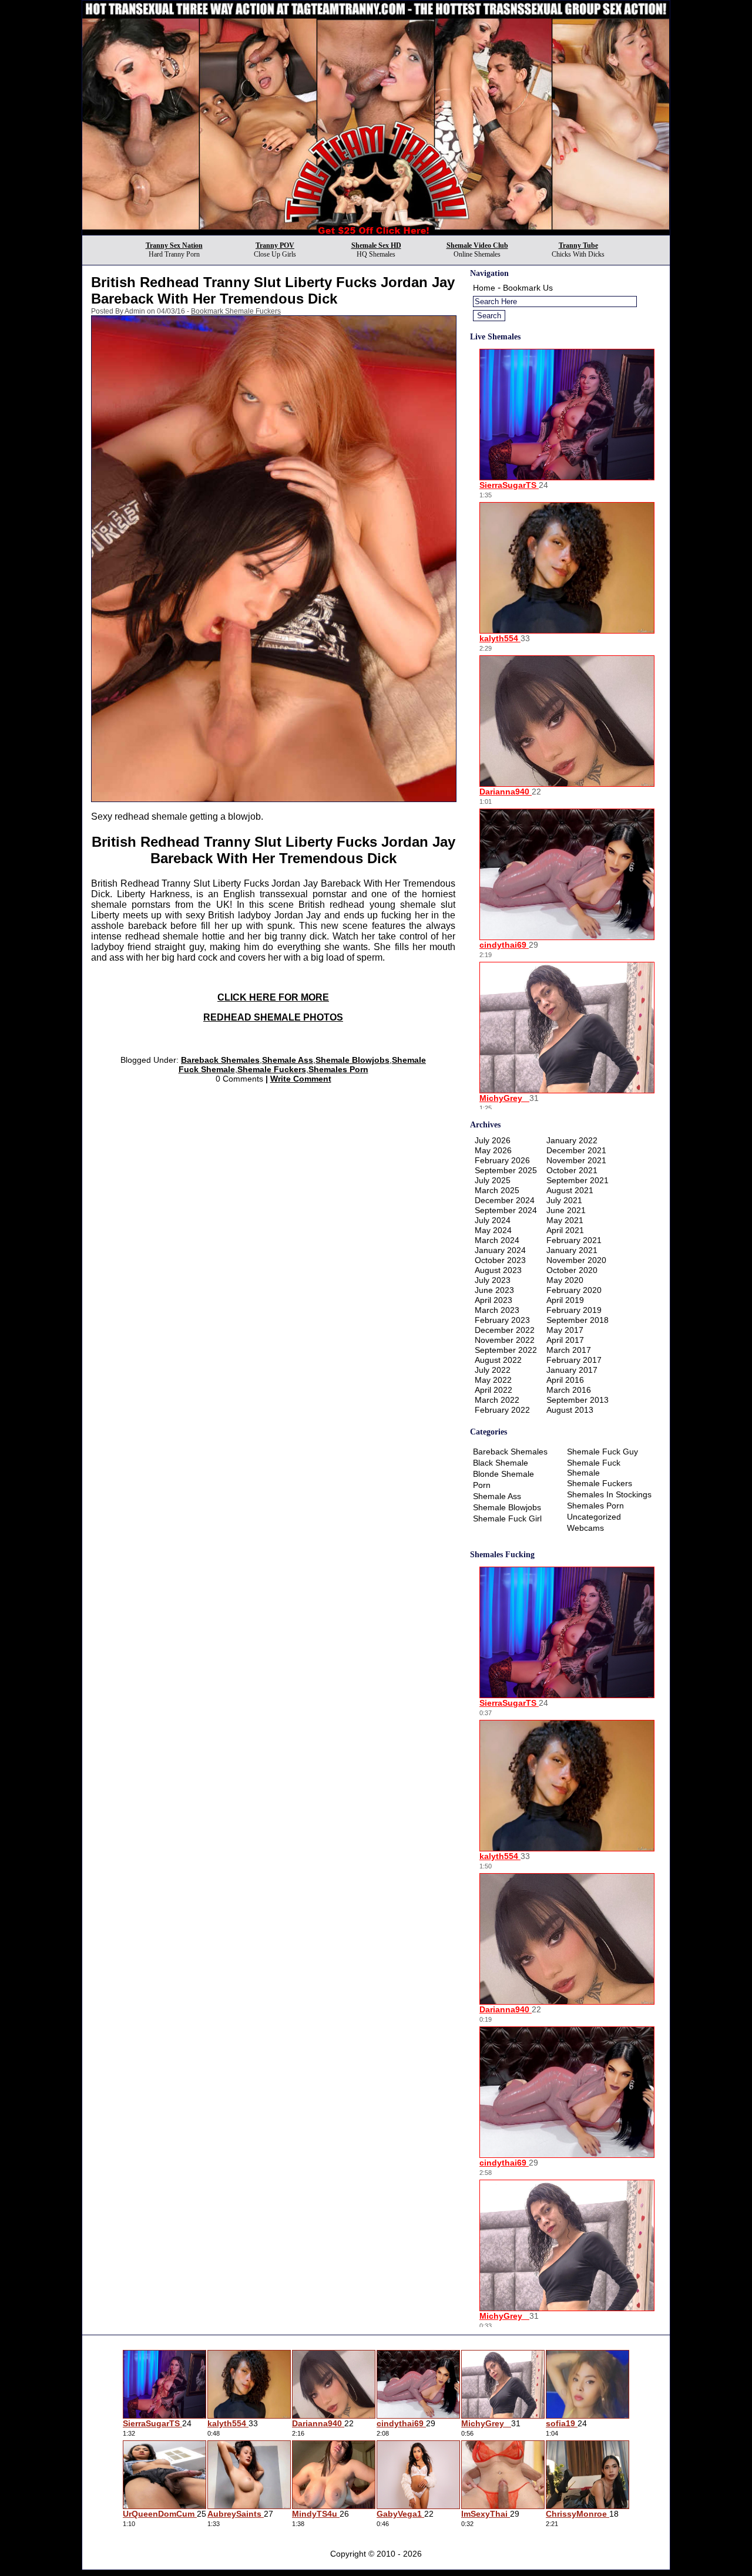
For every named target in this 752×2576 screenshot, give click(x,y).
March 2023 (497, 1310)
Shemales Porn (338, 1069)
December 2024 (505, 1200)
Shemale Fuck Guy (602, 1452)
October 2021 (572, 1170)
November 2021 (576, 1160)
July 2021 (564, 1200)
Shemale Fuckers (272, 1069)
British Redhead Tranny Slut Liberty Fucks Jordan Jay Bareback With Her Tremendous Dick (273, 290)
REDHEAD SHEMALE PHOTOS (273, 1017)
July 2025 (493, 1180)
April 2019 (565, 1300)
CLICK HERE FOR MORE (273, 997)
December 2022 (505, 1330)
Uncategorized (594, 1517)
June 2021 (566, 1210)
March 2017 (569, 1350)
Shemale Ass (288, 1060)
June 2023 (494, 1290)
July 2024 (493, 1220)
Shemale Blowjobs (352, 1060)
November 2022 (505, 1340)
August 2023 (498, 1270)
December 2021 (576, 1150)
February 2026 (502, 1160)
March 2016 (569, 1390)
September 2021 (578, 1180)
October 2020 (572, 1270)
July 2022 (493, 1370)
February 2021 (574, 1240)
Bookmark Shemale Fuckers (236, 311)
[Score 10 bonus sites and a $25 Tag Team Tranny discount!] (376, 232)
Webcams (585, 1528)
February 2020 (574, 1290)
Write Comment (301, 1079)
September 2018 (578, 1320)
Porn (482, 1485)
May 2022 (493, 1380)
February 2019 (574, 1310)
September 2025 (506, 1170)
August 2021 (570, 1190)
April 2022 (493, 1390)
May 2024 (493, 1230)
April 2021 (565, 1230)
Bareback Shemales (220, 1060)
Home (484, 288)
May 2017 (565, 1330)
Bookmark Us (528, 288)
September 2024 (506, 1210)
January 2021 (572, 1250)
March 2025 (497, 1190)
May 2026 (493, 1150)
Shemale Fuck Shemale (594, 1468)
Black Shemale (501, 1463)
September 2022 (506, 1350)
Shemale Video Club (477, 245)
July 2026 (493, 1140)
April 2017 (565, 1340)
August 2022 (498, 1360)
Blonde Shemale (503, 1474)
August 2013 (570, 1410)
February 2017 (574, 1360)
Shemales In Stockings (609, 1494)
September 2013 (578, 1400)
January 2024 (500, 1250)
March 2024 (497, 1240)
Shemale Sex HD (376, 245)
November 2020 (576, 1260)
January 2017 (572, 1370)
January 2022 (572, 1140)
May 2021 (565, 1220)
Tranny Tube (578, 245)
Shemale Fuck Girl (507, 1518)
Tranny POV (275, 245)
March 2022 (497, 1400)
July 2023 (493, 1280)
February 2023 (502, 1320)
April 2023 (493, 1300)
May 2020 (565, 1280)
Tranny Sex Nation (174, 245)
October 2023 (500, 1260)
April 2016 (565, 1380)
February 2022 (502, 1410)
